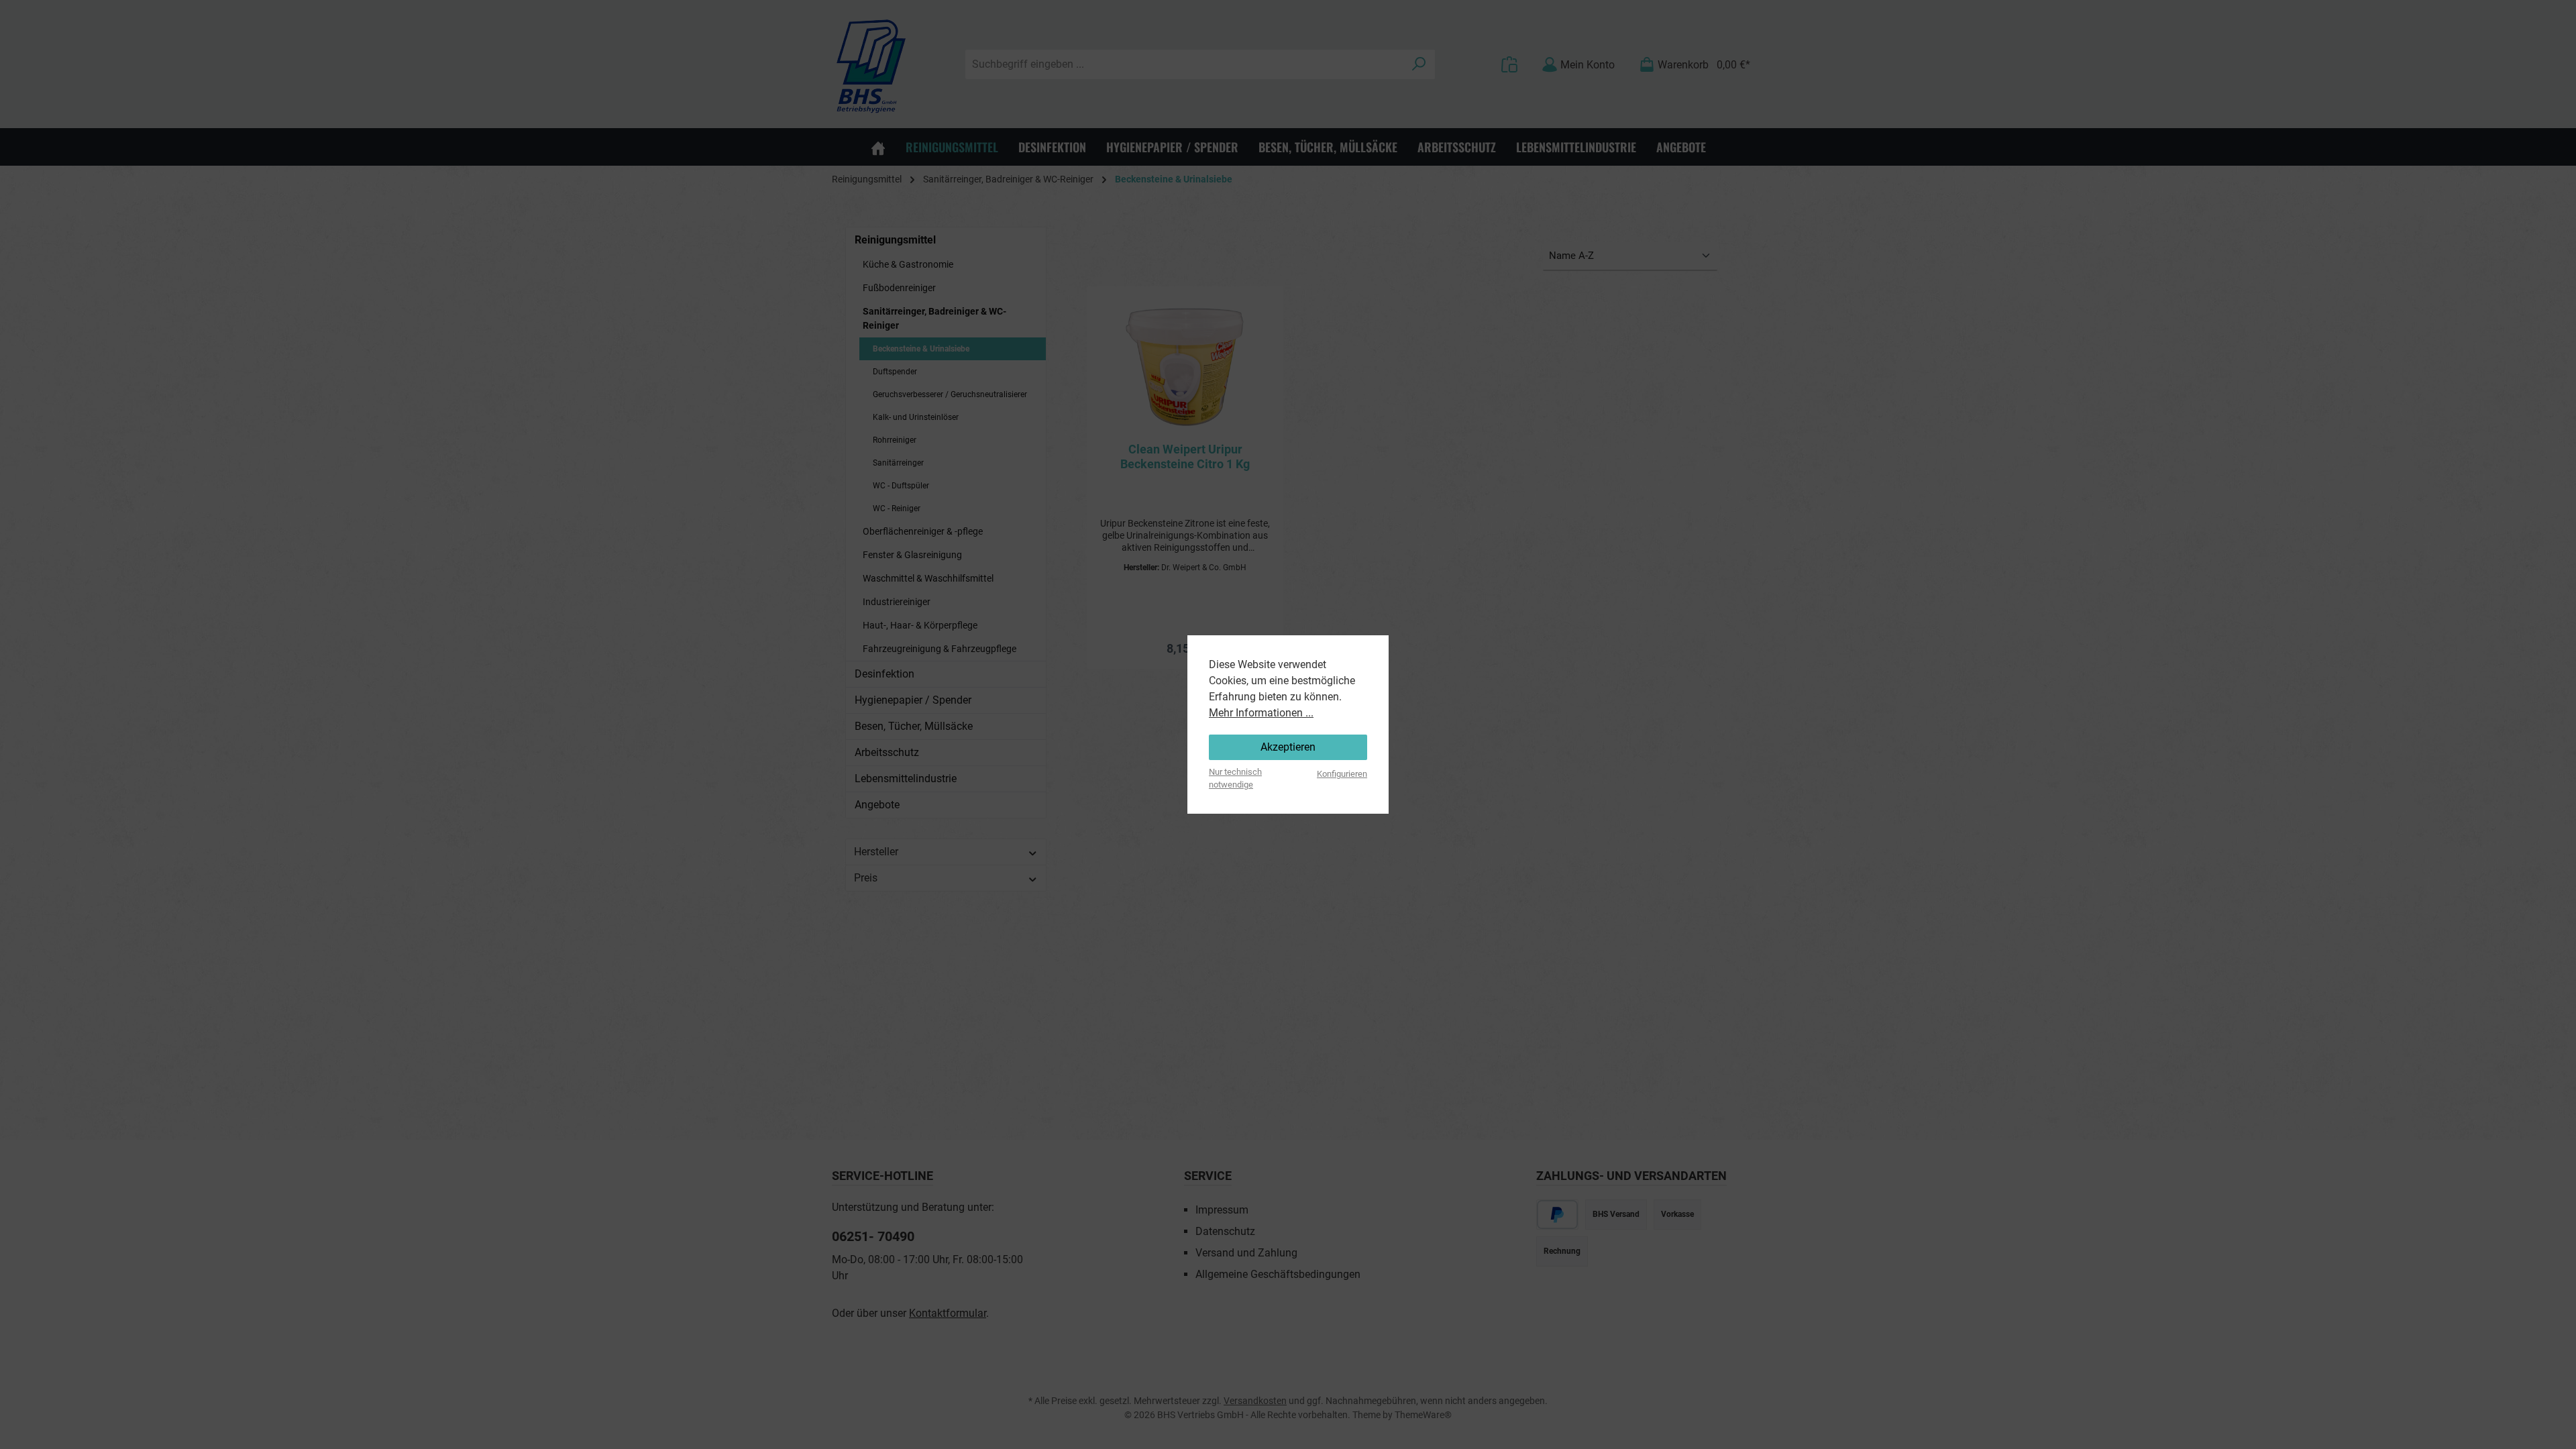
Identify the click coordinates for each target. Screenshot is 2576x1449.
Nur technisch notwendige (1235, 778)
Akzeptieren (1288, 747)
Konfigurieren (1342, 774)
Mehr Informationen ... (1261, 713)
